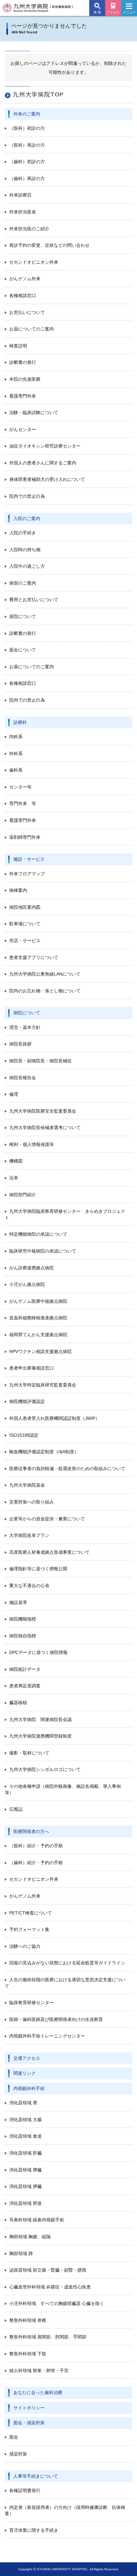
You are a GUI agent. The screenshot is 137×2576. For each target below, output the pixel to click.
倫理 (14, 1094)
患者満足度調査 (25, 1686)
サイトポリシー (29, 2408)
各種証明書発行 (25, 2490)
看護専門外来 (23, 396)
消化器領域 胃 (23, 2103)
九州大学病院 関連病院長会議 (40, 1719)
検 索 (97, 12)
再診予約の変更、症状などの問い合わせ (49, 245)
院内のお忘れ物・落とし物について (45, 991)
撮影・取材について (29, 1753)
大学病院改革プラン (29, 1535)
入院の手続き (23, 533)
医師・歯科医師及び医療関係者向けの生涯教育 (56, 2019)
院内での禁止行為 (27, 496)
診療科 (20, 722)
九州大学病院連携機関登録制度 (40, 1736)
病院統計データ (25, 1669)
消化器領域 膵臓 (25, 2186)
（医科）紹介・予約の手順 (36, 1846)
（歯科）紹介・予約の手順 (36, 1863)
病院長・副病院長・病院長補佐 (40, 1061)
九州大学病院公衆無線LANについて (45, 974)
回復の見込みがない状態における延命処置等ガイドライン (67, 1963)
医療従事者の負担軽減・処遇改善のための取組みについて (67, 1469)
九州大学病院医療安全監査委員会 (43, 1111)
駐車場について (25, 924)
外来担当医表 (23, 212)
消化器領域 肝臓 (25, 2153)
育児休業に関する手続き (34, 2530)
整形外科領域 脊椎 (28, 2320)
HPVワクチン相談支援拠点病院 (40, 1351)
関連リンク (25, 2073)
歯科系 (16, 770)
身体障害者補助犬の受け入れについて (47, 479)
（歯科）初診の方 (27, 162)
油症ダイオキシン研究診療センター (45, 446)
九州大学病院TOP (38, 94)
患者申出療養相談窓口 (32, 1368)
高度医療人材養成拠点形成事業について (49, 1552)
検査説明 (18, 346)
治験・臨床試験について (34, 413)
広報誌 (16, 1809)
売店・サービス (25, 941)
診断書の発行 (23, 362)
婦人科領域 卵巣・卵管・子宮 (39, 2371)
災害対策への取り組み (32, 1502)
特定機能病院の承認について (38, 1234)
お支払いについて (27, 312)
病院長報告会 (23, 1078)
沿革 (14, 1178)
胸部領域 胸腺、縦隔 (30, 2237)
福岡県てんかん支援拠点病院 (38, 1335)
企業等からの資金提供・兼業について (47, 1519)
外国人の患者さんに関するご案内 (43, 463)
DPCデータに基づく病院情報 (38, 1652)
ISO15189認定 (24, 1435)
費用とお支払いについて (34, 600)
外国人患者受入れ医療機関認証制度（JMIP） (54, 1418)
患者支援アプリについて (34, 957)
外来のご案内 (27, 114)
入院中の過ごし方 (27, 566)
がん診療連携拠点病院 (32, 1268)
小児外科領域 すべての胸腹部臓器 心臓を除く (57, 2303)
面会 (14, 2437)
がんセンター (23, 429)
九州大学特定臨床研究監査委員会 (43, 1385)
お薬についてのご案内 (32, 329)
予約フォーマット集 (29, 1929)
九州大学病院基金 (27, 1485)
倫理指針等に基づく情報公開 (38, 1569)
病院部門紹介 (23, 1195)
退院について (23, 616)
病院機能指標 (23, 1619)
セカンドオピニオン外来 (34, 262)
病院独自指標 (23, 1636)
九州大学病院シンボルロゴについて (45, 1769)
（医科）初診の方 (27, 128)
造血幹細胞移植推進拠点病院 (38, 1318)
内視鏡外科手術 (29, 2088)
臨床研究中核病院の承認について (43, 1251)
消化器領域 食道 (25, 2136)
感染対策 (18, 2454)
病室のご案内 (23, 583)
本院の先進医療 (25, 379)
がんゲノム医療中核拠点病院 (38, 1301)
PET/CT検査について (31, 1913)
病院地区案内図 (25, 907)
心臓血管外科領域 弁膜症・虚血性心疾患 (50, 2287)
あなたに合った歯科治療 (38, 2392)
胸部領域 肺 (21, 2253)
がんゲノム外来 (25, 279)
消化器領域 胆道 (25, 2203)
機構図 (16, 1161)
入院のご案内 (27, 518)
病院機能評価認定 (27, 1401)
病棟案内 (18, 890)
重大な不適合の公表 (29, 1586)
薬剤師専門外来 (25, 837)
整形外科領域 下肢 (28, 2354)
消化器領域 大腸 (25, 2120)
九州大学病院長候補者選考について (45, 1128)
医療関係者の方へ (31, 1831)
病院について (27, 1013)
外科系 (16, 753)
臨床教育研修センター (32, 2003)
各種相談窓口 (23, 295)
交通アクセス (27, 2058)
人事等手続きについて (36, 2476)
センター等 (20, 787)
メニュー (129, 12)
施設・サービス (29, 859)
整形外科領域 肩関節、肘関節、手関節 (48, 2337)
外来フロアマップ (27, 874)
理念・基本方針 (25, 1027)
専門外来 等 (23, 803)
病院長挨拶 (20, 1044)
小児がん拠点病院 (27, 1284)
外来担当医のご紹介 (29, 229)
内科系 (16, 737)
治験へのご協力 (25, 1946)
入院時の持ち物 (25, 550)
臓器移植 (18, 1703)
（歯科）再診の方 (27, 178)
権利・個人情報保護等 (32, 1144)
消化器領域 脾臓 (25, 2170)
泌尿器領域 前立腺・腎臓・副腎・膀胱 (48, 2270)
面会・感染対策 (29, 2423)
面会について (23, 650)
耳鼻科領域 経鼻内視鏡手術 (37, 2220)
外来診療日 (20, 195)
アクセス (113, 12)
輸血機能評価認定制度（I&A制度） (44, 1452)
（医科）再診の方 (27, 145)
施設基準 (18, 1602)
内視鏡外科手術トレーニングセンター (47, 2036)
